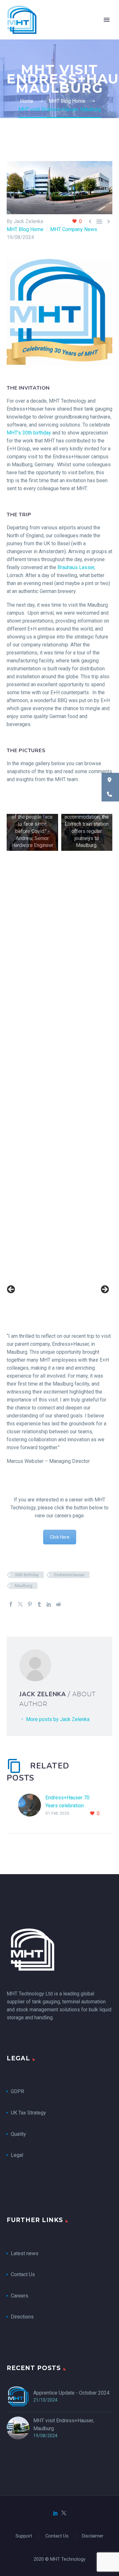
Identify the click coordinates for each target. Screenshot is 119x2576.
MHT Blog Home (25, 229)
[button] (110, 780)
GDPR (17, 2091)
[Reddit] (58, 1604)
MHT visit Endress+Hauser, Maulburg (64, 2424)
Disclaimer (93, 2536)
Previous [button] (11, 1290)
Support (24, 2536)
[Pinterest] (30, 1604)
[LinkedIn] (49, 1604)
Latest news (25, 2253)
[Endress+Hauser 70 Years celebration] (32, 1806)
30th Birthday (27, 1575)
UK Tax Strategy (29, 2113)
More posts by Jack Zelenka (58, 1719)
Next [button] (104, 1290)
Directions (22, 2317)
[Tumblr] (39, 1604)
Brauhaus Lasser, (76, 567)
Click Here (60, 1537)
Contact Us (23, 2274)
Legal (17, 2155)
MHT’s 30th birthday (29, 433)
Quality (18, 2134)
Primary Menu (107, 20)
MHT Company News (74, 229)
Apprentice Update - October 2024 (71, 2393)
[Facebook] (11, 1604)
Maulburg (24, 1586)
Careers (20, 2296)
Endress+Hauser (69, 1575)
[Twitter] (20, 1604)
